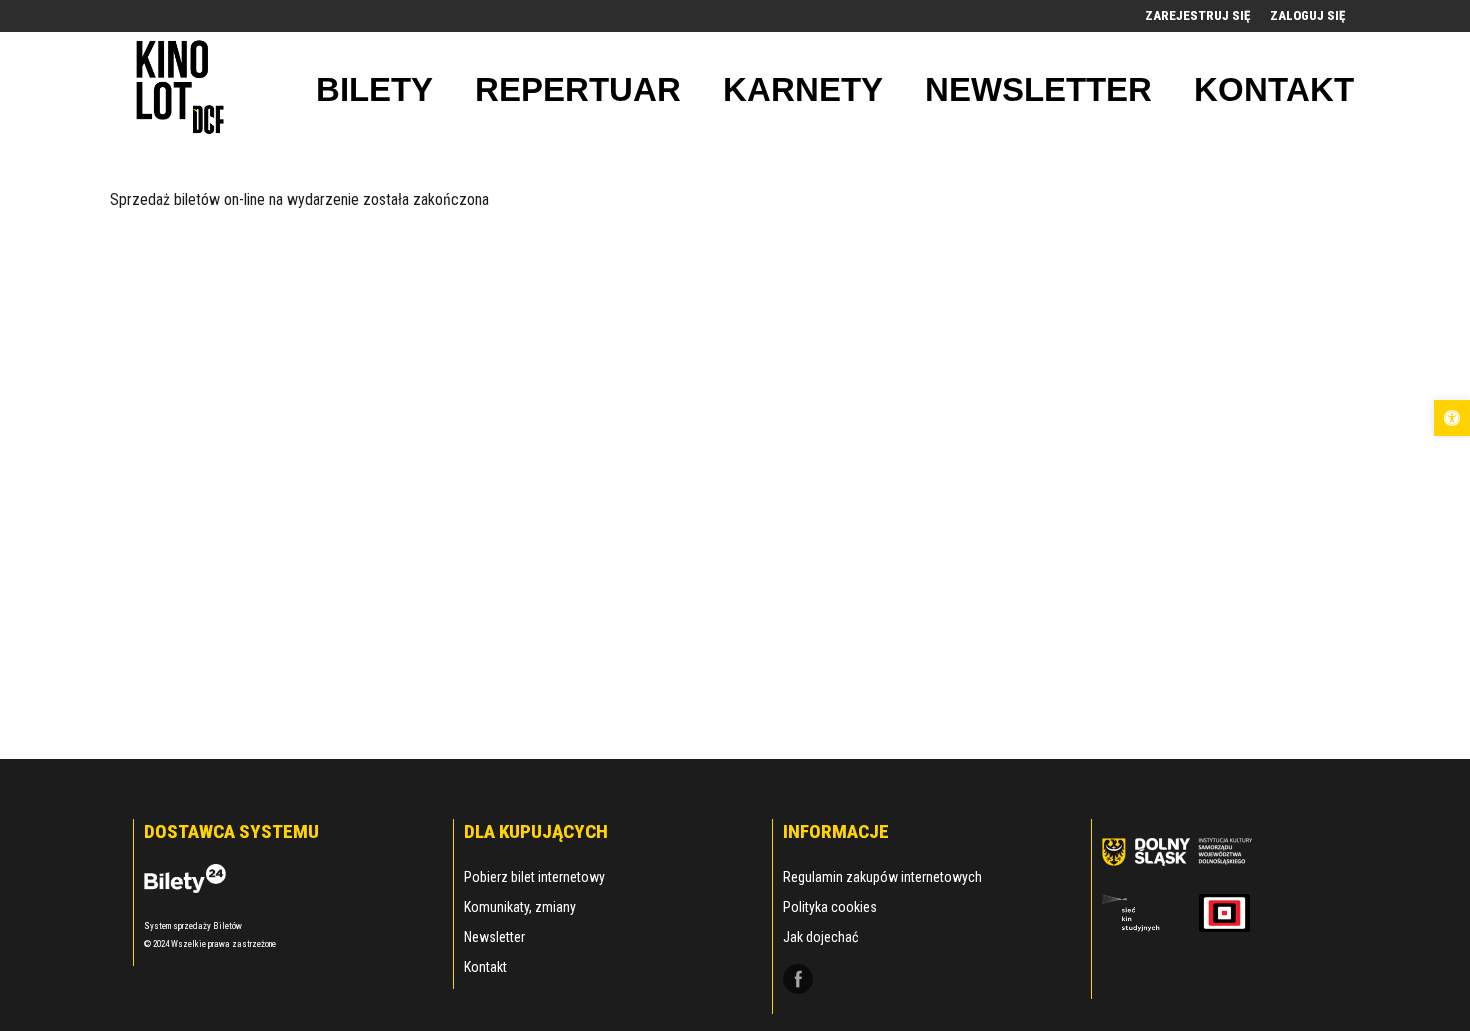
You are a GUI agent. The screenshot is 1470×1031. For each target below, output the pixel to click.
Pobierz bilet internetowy (534, 877)
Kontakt (485, 967)
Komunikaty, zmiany (520, 907)
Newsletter (494, 937)
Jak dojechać (820, 937)
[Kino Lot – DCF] (180, 89)
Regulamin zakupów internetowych (882, 877)
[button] (1452, 418)
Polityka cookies (830, 907)
